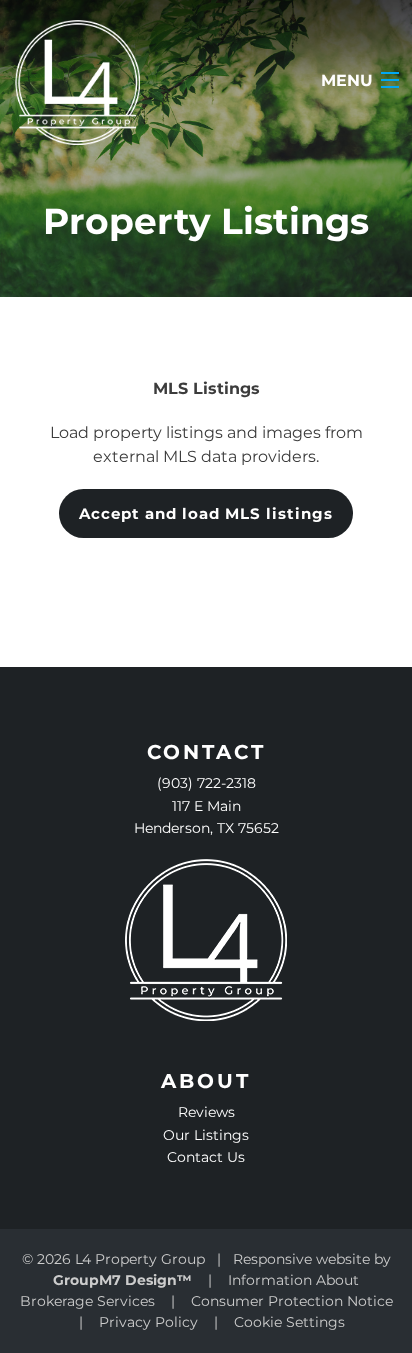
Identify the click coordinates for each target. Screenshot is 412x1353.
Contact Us (206, 1157)
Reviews (206, 1112)
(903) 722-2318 (206, 783)
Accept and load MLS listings (206, 513)
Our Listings (206, 1135)
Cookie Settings (289, 1322)
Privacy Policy (148, 1322)
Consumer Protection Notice (292, 1301)
